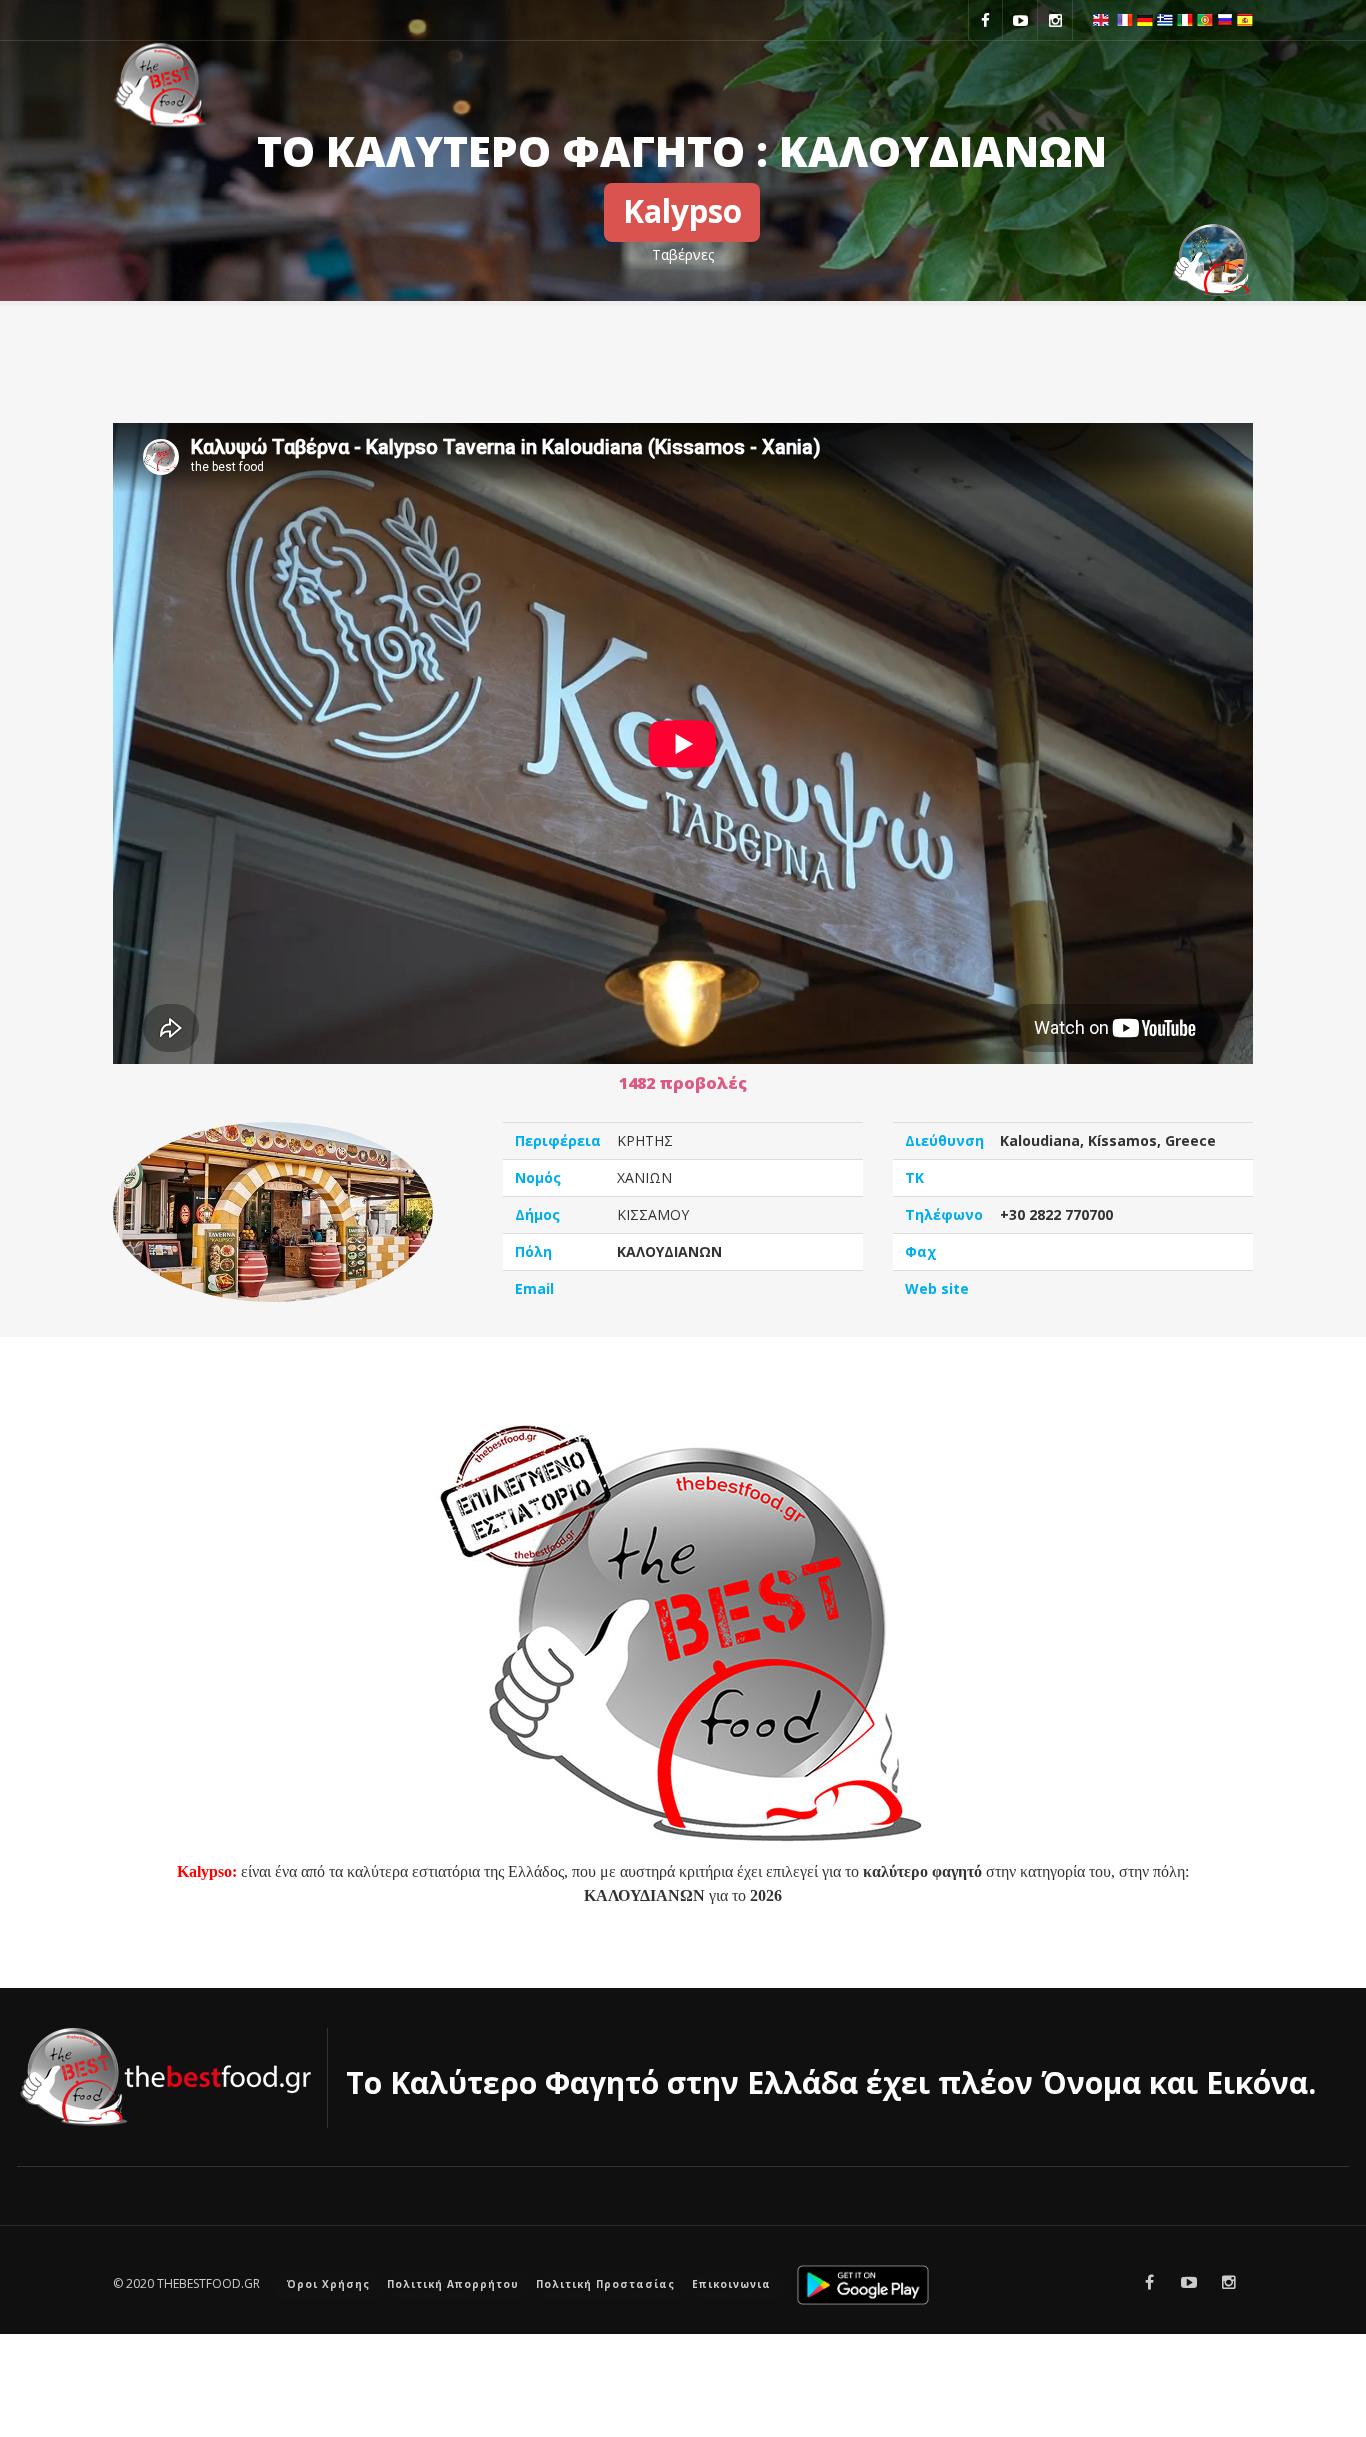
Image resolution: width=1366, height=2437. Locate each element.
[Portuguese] (1205, 18)
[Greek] (1165, 18)
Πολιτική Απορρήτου (453, 2284)
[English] (1101, 18)
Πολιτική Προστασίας (605, 2284)
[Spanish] (1245, 18)
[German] (1145, 18)
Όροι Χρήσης (328, 2284)
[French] (1125, 18)
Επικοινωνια (731, 2284)
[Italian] (1185, 18)
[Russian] (1225, 18)
